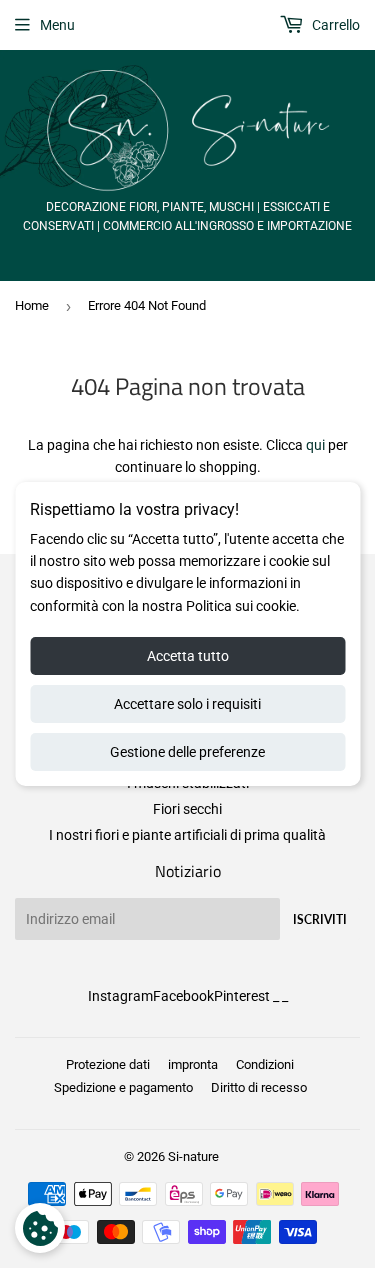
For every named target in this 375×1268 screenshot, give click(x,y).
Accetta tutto (188, 656)
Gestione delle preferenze (187, 752)
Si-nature (193, 1156)
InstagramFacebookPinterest (179, 996)
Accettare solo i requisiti (187, 704)
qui (315, 445)
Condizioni (265, 1064)
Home (32, 305)
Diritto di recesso (259, 1087)
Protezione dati (108, 1064)
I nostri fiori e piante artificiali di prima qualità (187, 835)
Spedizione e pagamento (123, 1087)
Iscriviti (320, 919)
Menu (57, 25)
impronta (193, 1064)
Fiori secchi (187, 809)
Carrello (334, 25)
